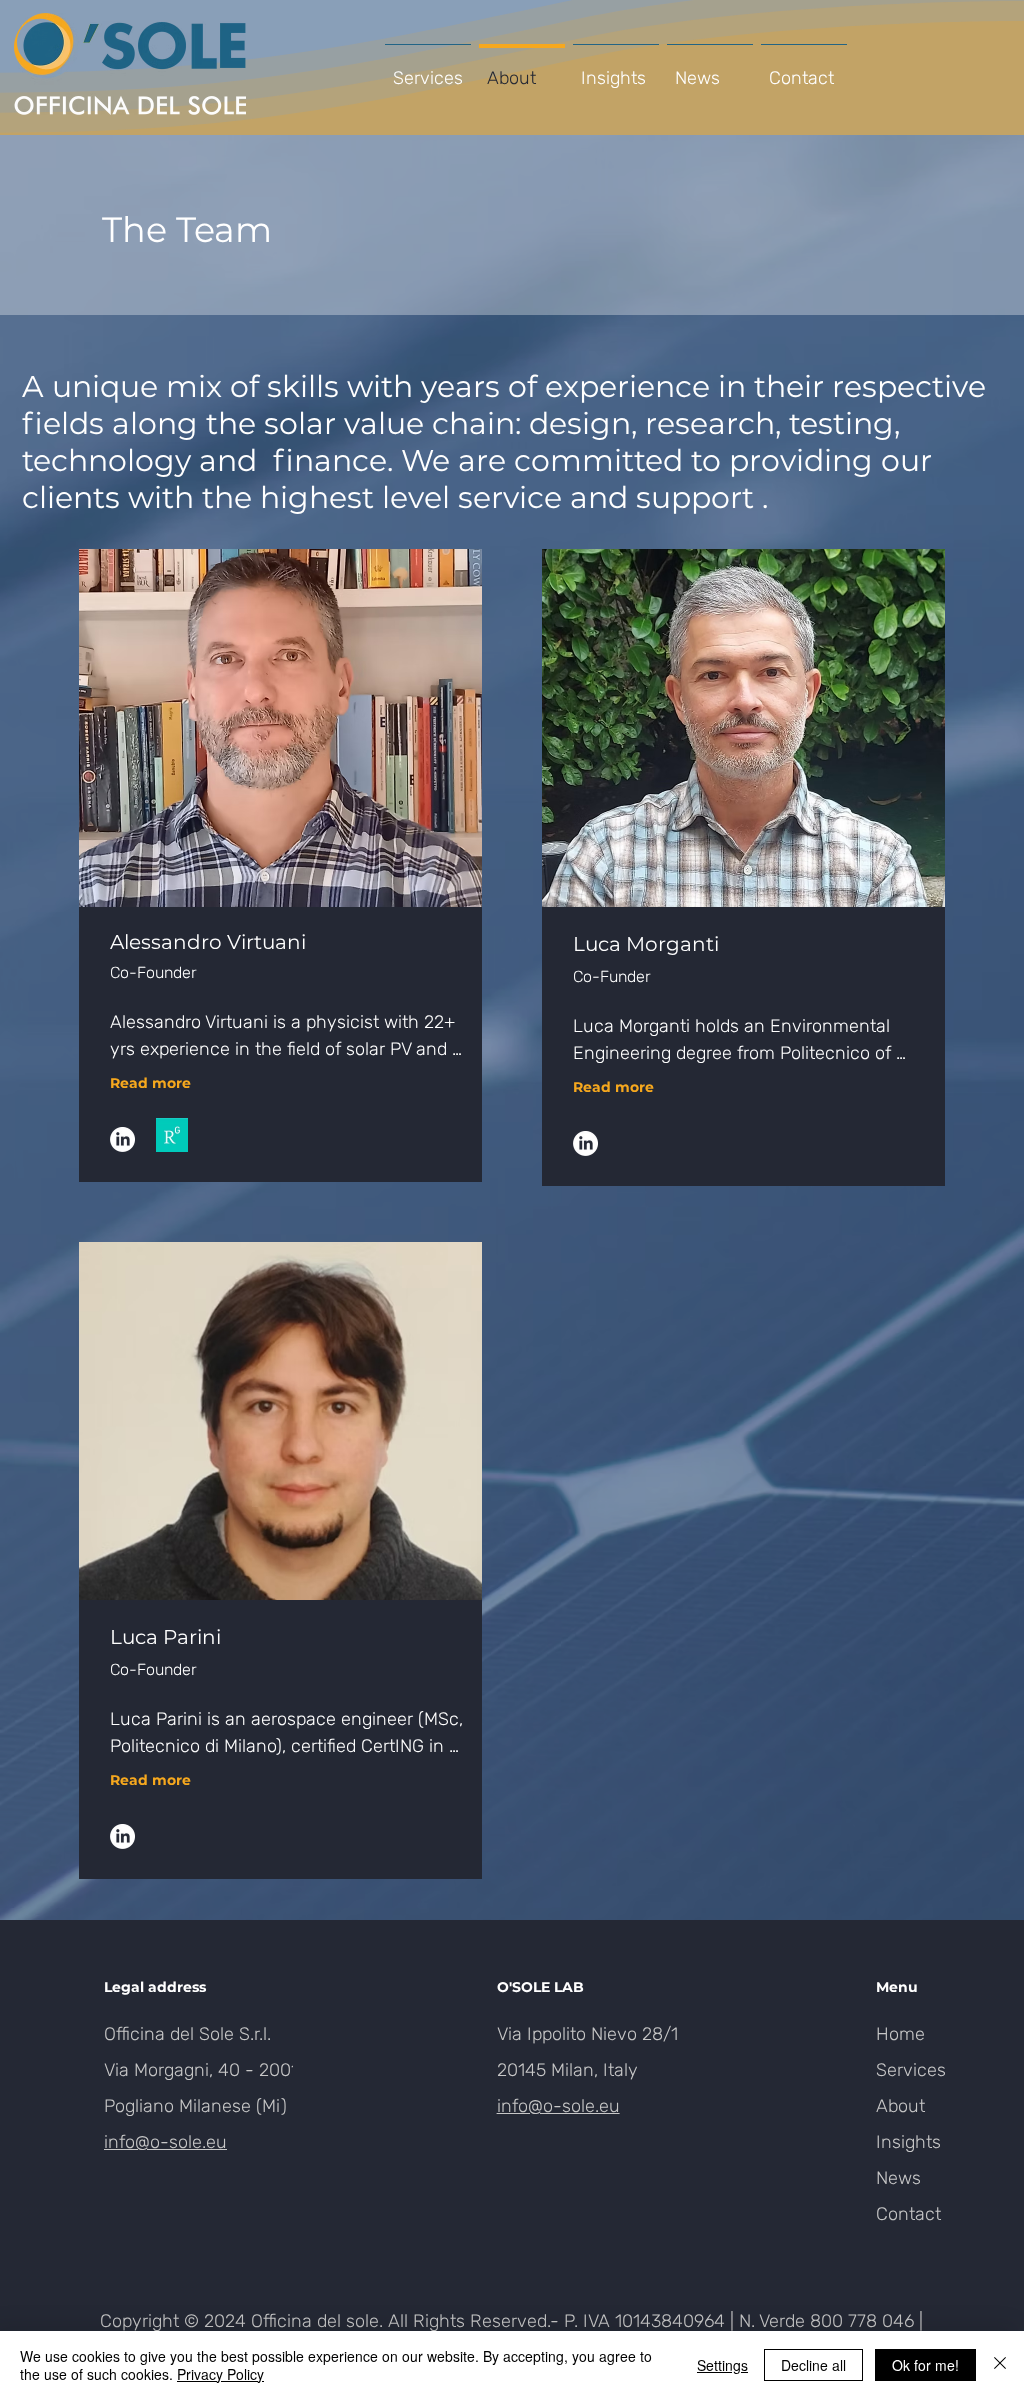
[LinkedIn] (122, 1139)
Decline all (813, 2365)
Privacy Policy (220, 2374)
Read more (150, 1083)
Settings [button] (722, 2365)
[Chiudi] (1000, 2365)
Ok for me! (925, 2365)
